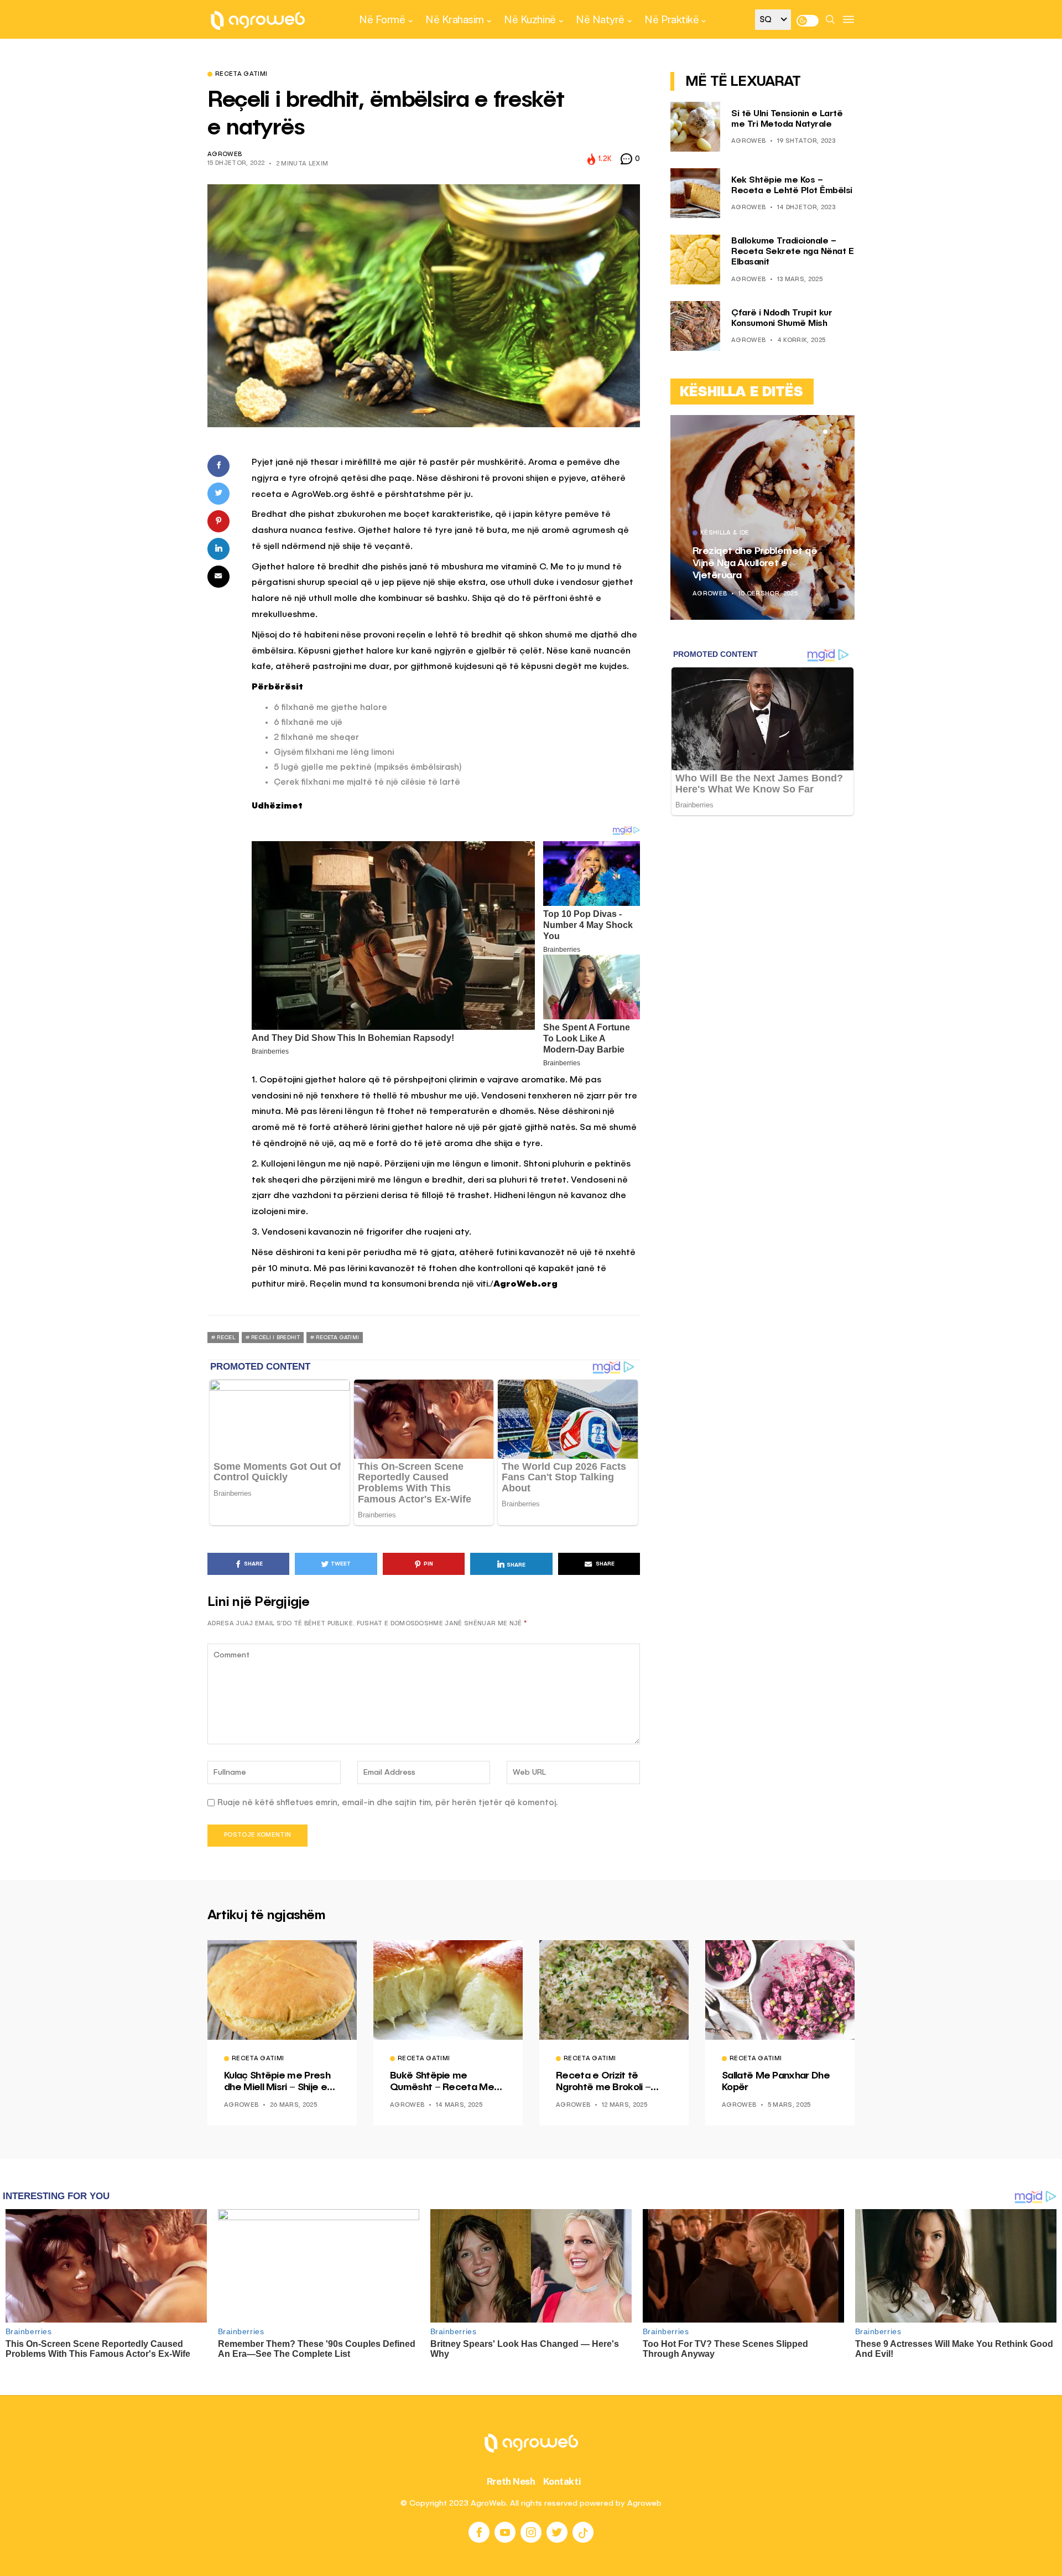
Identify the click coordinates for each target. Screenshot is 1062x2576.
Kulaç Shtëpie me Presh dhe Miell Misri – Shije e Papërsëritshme (277, 2082)
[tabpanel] (762, 517)
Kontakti (562, 2481)
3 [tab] (839, 432)
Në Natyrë (600, 19)
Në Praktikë (671, 19)
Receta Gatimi (241, 75)
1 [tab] (825, 432)
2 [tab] (832, 432)
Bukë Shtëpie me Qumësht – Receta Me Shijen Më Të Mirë (442, 2082)
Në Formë (382, 19)
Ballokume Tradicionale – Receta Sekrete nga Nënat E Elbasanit (792, 252)
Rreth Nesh (511, 2481)
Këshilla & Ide (725, 533)
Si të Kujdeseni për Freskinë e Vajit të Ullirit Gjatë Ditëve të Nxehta (760, 563)
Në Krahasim (455, 19)
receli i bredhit (275, 1338)
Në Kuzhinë (530, 19)
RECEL (226, 1338)
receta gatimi (337, 1338)
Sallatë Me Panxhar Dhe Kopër (776, 2082)
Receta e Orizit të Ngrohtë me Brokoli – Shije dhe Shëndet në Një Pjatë (612, 2082)
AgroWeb (225, 155)
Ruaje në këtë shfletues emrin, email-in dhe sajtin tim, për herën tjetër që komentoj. (388, 1803)
